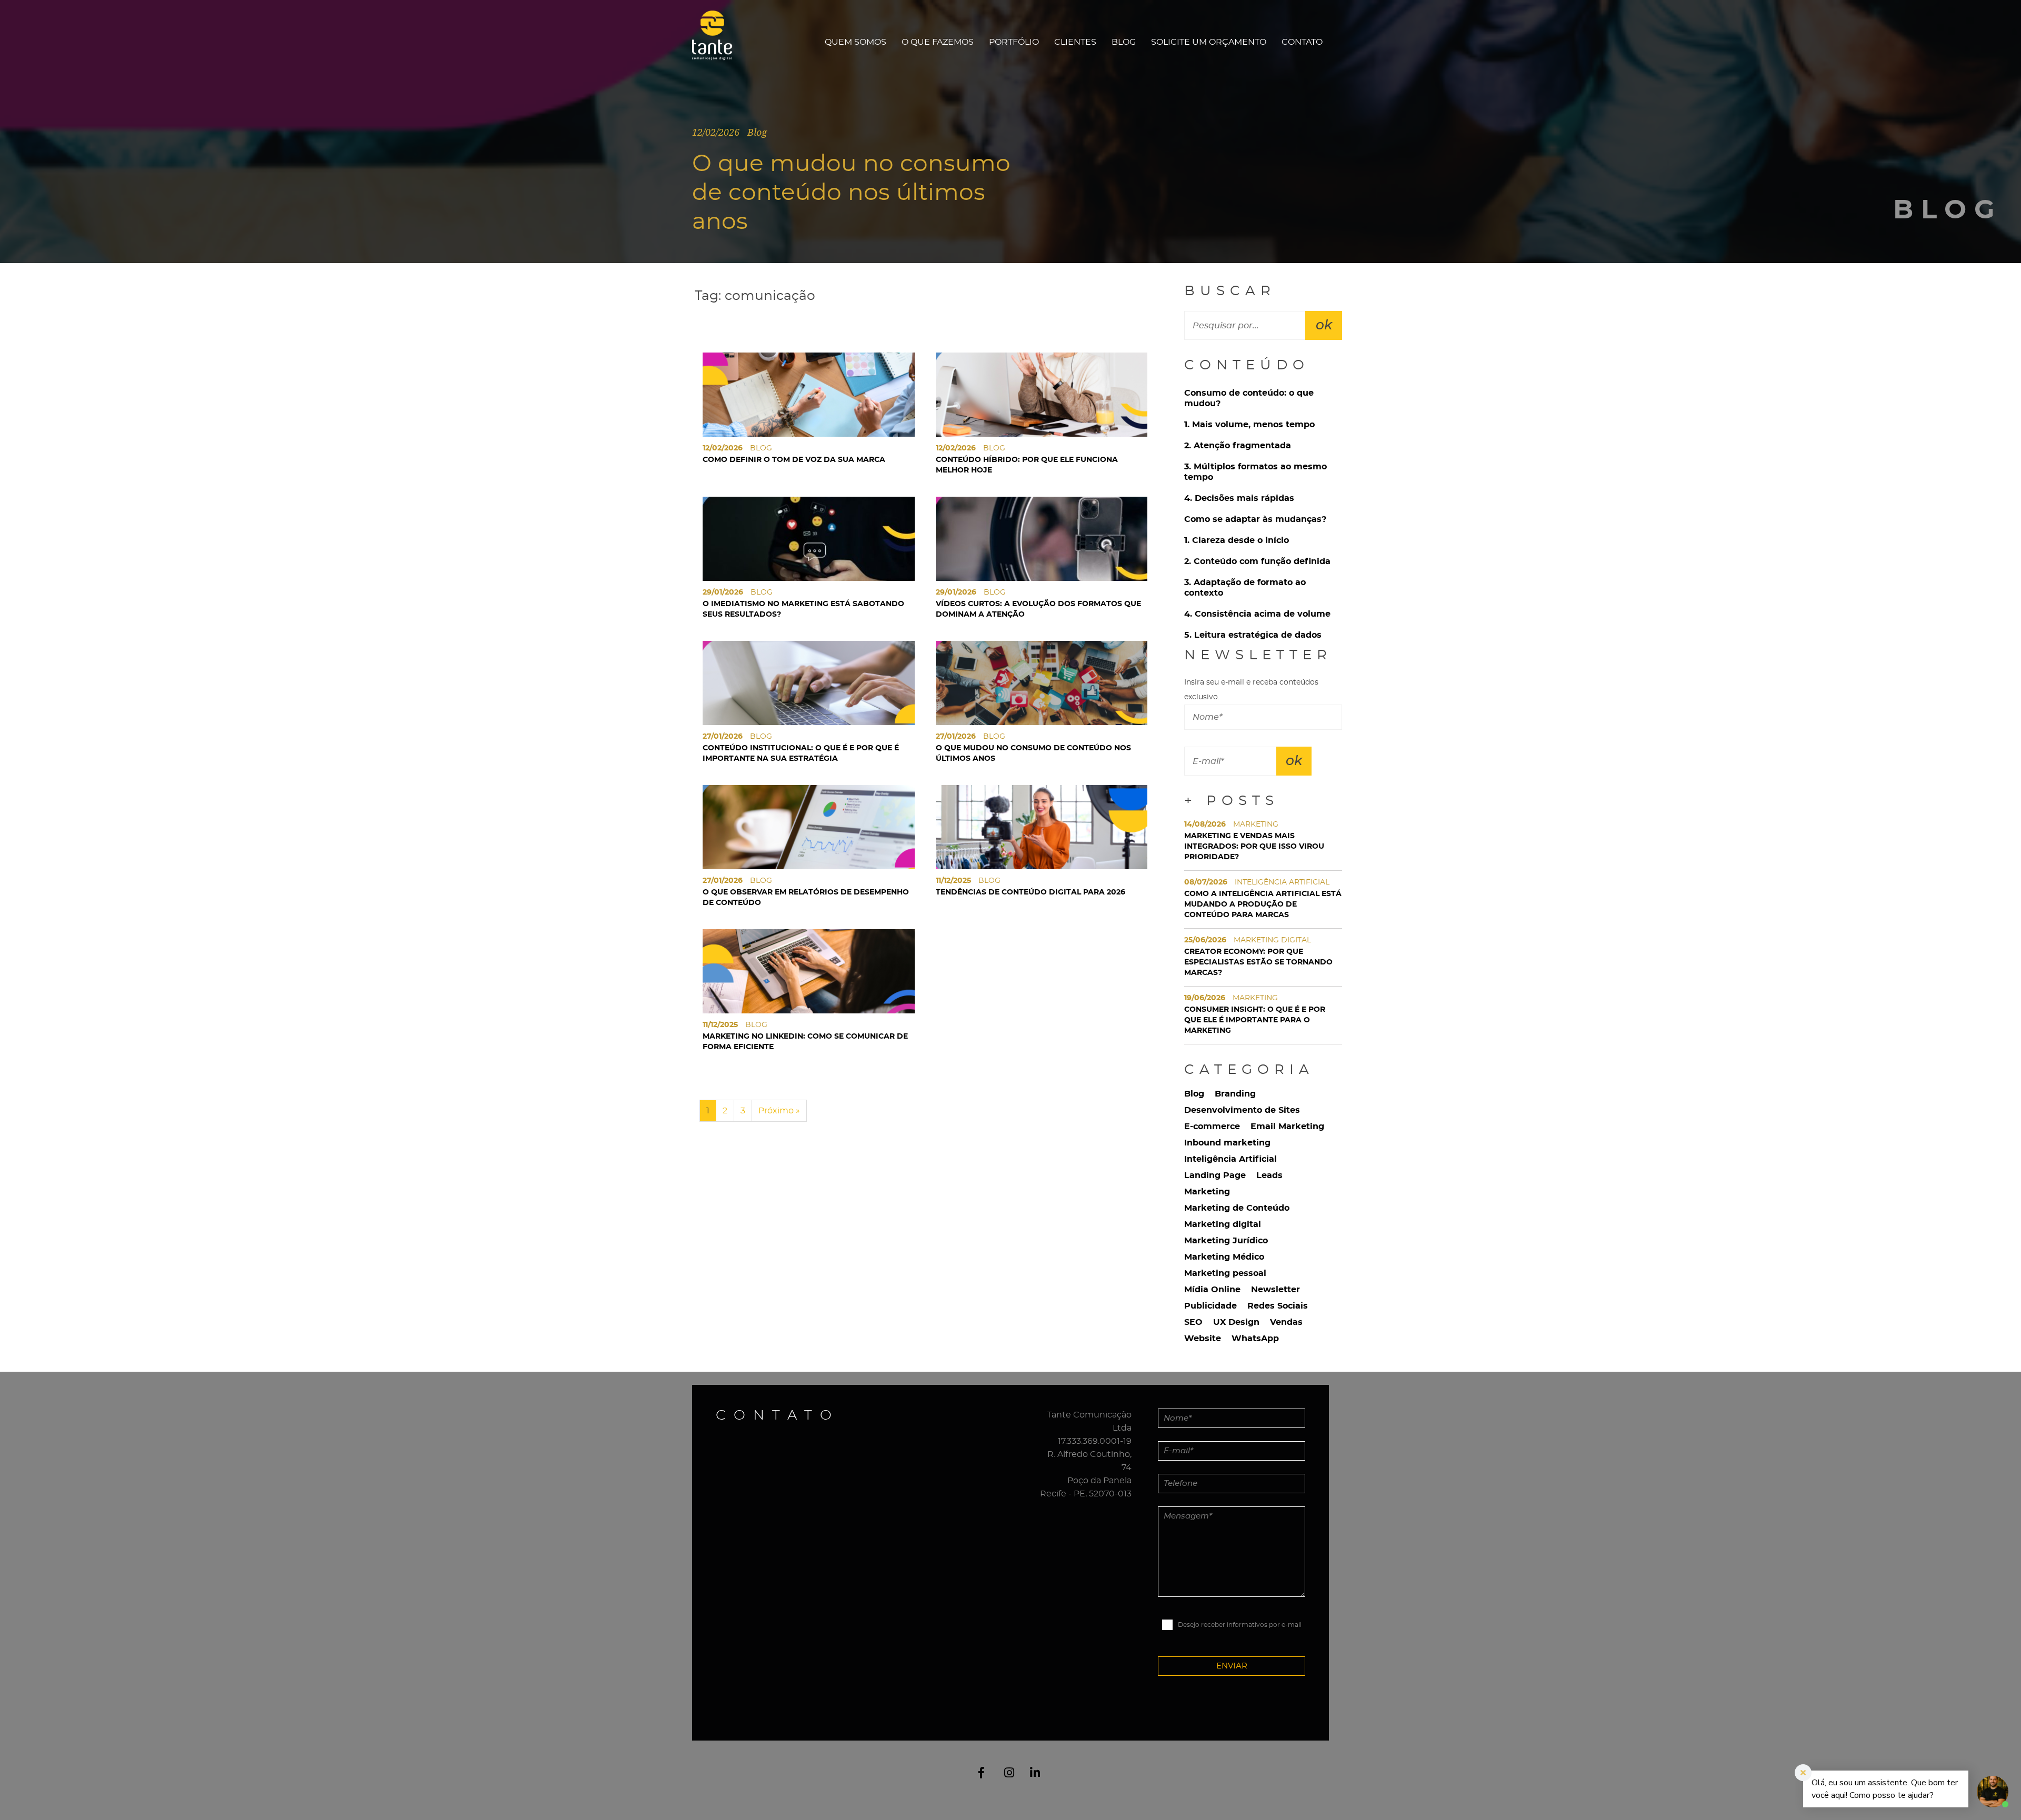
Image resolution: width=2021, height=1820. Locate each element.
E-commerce (1212, 1127)
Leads (1269, 1175)
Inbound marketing (1227, 1143)
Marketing (1207, 1192)
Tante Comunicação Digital (717, 42)
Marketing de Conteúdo (1237, 1208)
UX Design (1236, 1322)
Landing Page (1215, 1175)
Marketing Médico (1224, 1257)
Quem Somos (856, 42)
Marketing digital (1223, 1224)
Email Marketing (1287, 1127)
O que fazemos (938, 42)
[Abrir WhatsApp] (26, 1793)
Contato (1302, 42)
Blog (1124, 42)
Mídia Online (1212, 1290)
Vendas (1286, 1322)
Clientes (1075, 42)
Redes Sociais (1278, 1306)
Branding (1235, 1094)
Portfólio (1014, 42)
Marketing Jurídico (1226, 1241)
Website (1203, 1339)
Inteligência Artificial (1230, 1159)
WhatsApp (1255, 1339)
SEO (1193, 1322)
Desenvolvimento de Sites (1242, 1110)
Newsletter (1275, 1290)
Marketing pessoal (1225, 1273)
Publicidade (1210, 1306)
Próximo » (779, 1111)
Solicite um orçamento (1209, 42)
